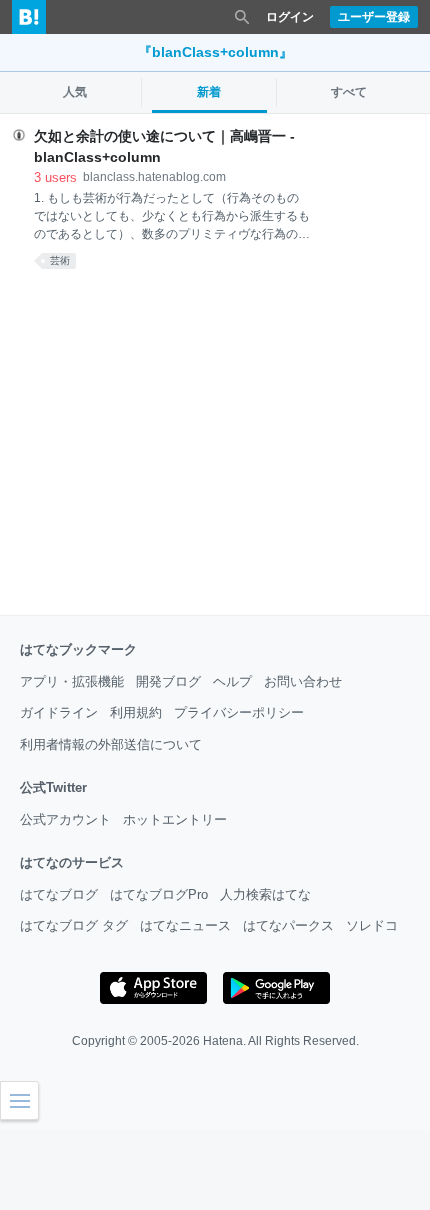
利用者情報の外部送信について (111, 744)
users (55, 177)
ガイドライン (59, 712)
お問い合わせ (303, 681)
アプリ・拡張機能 (72, 681)
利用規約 (136, 712)
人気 (75, 92)
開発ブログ (168, 681)
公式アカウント (65, 819)
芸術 (60, 260)
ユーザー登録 (374, 17)
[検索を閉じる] (242, 17)
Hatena (223, 1041)
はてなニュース (185, 925)
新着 (209, 92)
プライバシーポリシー (239, 712)
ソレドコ (372, 925)
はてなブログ (59, 894)
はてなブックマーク (78, 649)
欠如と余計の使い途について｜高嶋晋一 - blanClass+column (164, 146)
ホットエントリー (175, 819)
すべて (349, 92)
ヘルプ (232, 681)
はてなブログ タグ (74, 925)
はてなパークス (288, 925)
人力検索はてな (265, 894)
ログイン (290, 17)
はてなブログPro (159, 894)
